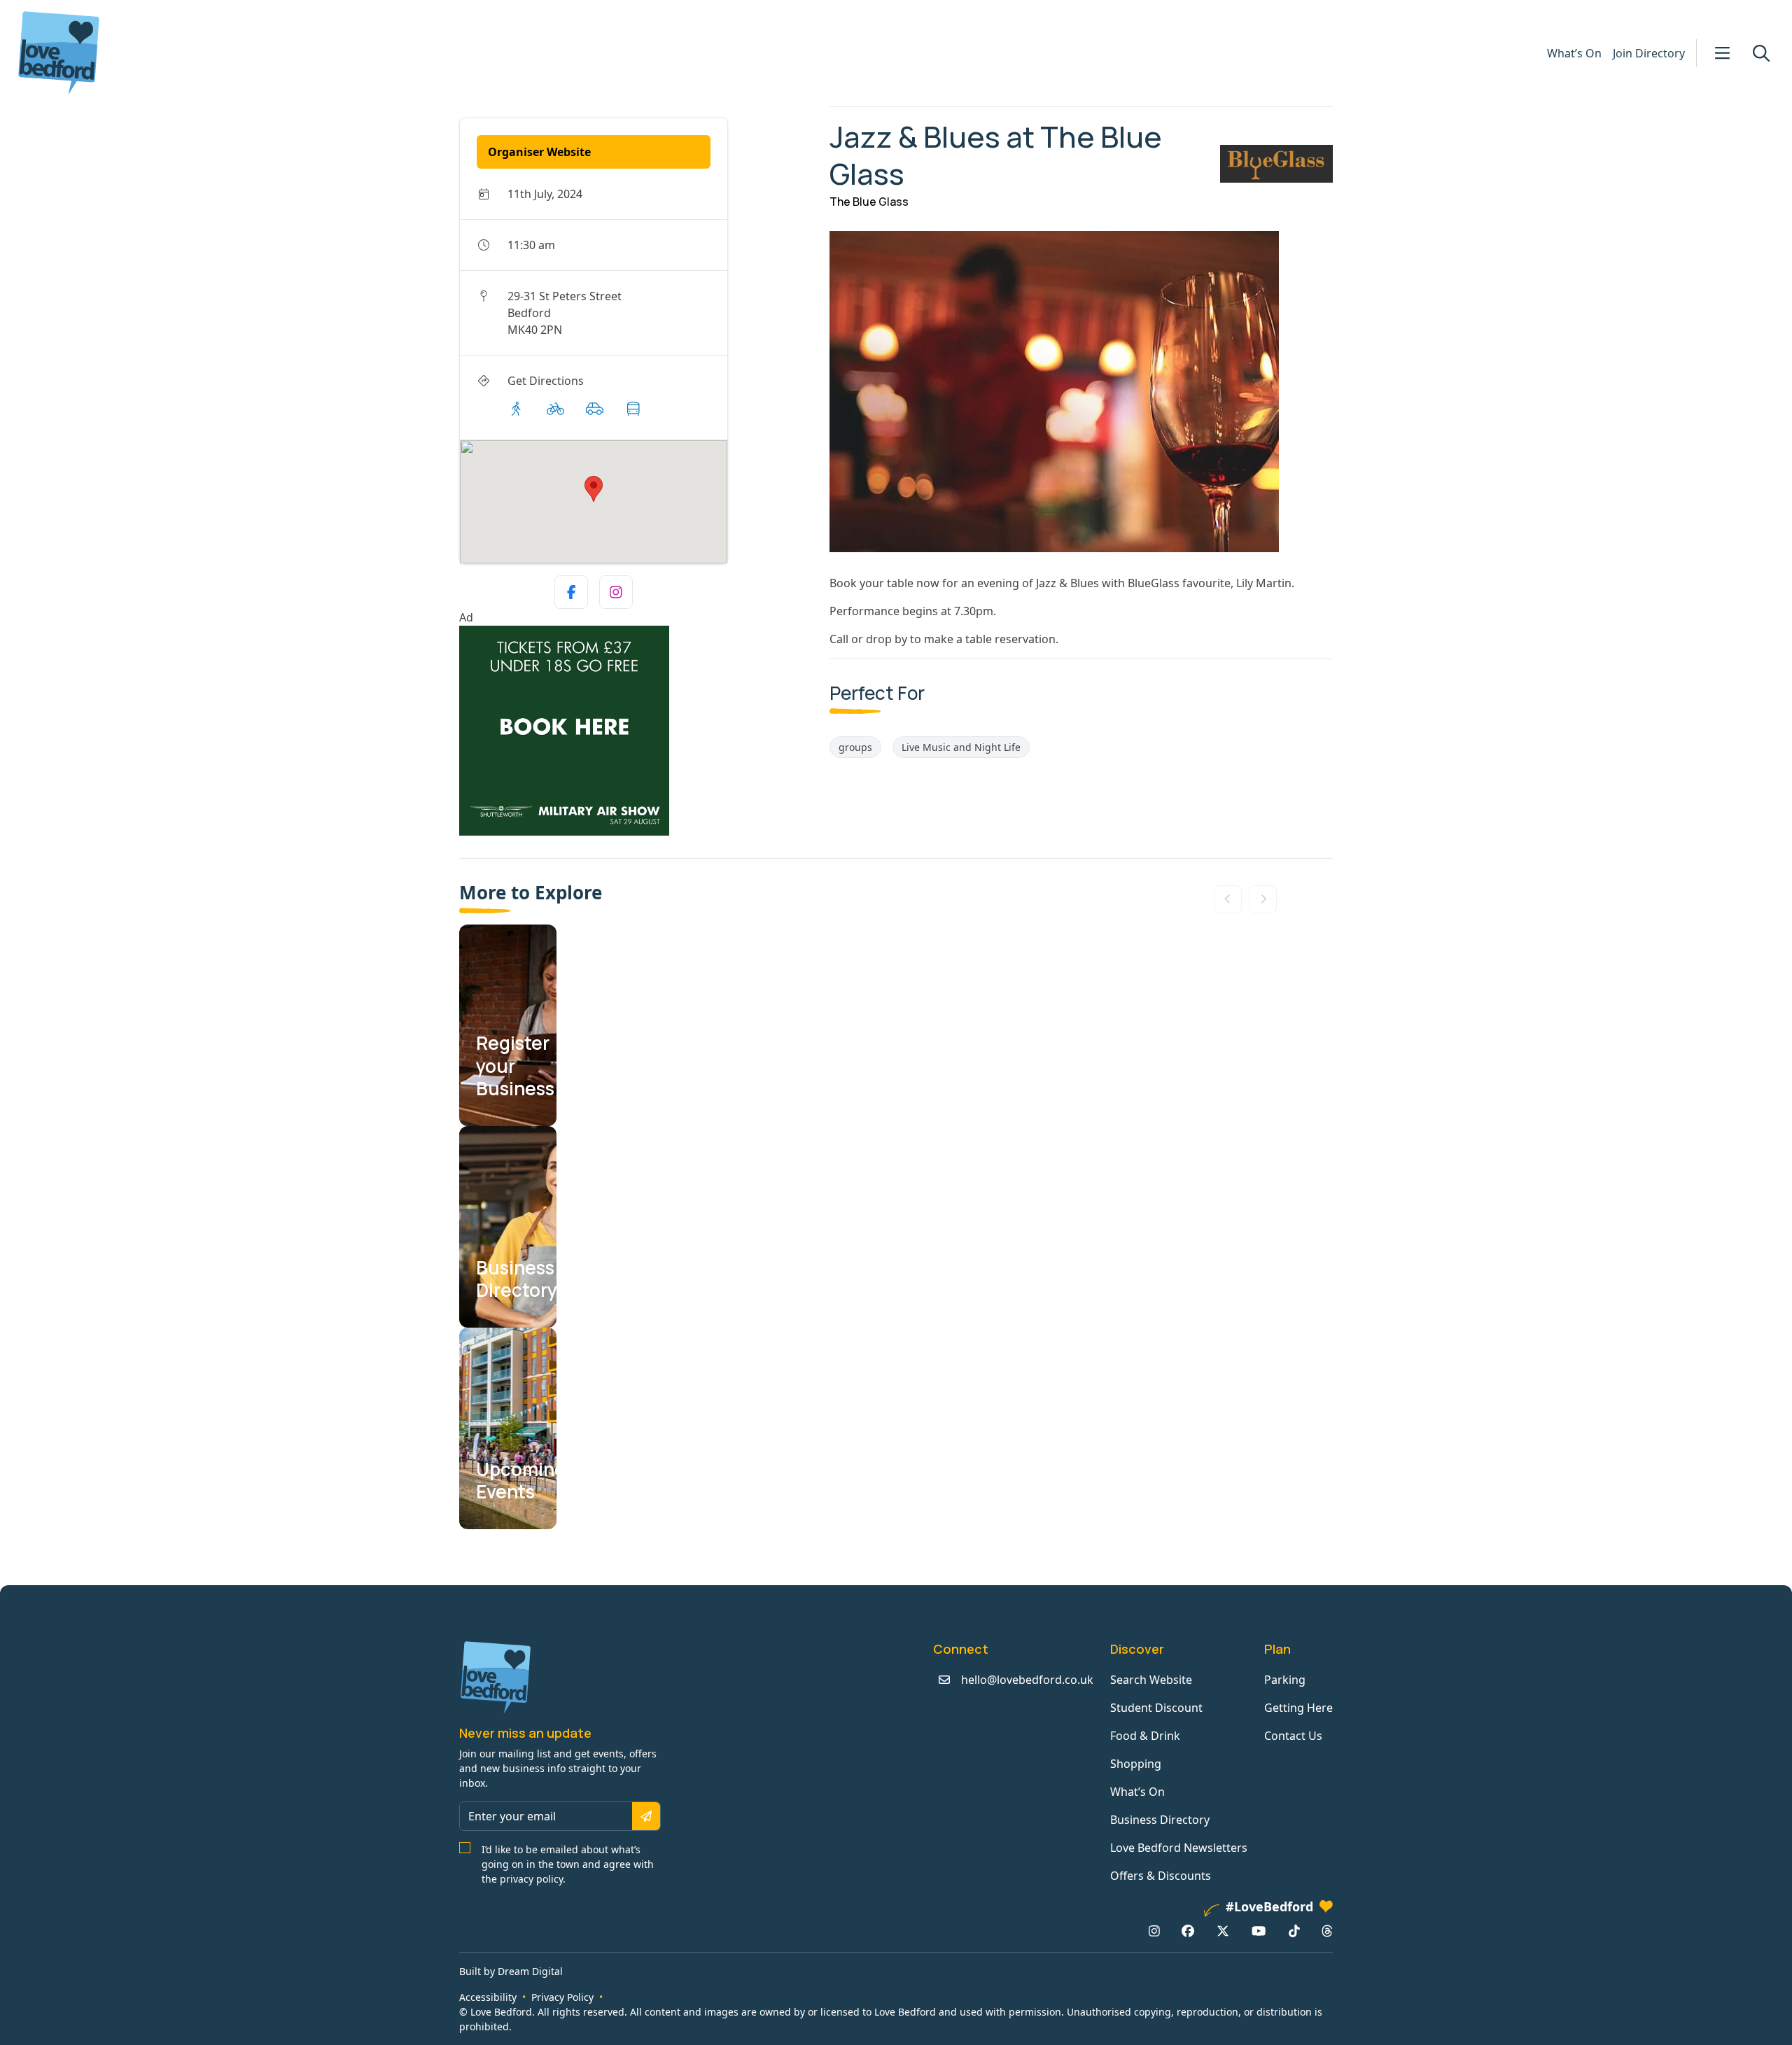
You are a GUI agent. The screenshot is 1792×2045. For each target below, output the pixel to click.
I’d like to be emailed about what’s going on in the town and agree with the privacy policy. (568, 1864)
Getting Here (1298, 1708)
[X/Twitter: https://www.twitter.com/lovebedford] (1223, 1931)
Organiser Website (539, 152)
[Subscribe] (646, 1816)
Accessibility (488, 1997)
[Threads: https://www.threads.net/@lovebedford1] (1327, 1931)
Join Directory (1649, 53)
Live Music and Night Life (961, 747)
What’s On (1574, 53)
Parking (1285, 1680)
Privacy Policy (562, 1997)
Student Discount (1156, 1708)
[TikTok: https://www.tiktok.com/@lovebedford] (1294, 1931)
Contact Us (1293, 1736)
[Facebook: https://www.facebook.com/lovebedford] (1188, 1931)
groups (855, 747)
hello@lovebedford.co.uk (1027, 1680)
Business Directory (1160, 1820)
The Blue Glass (869, 202)
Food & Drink (1145, 1736)
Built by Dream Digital (511, 1971)
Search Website (1151, 1680)
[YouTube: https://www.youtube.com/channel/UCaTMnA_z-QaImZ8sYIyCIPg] (1259, 1931)
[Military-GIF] (639, 731)
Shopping (1136, 1764)
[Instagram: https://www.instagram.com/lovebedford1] (1154, 1931)
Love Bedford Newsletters (1179, 1848)
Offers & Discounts (1161, 1876)
